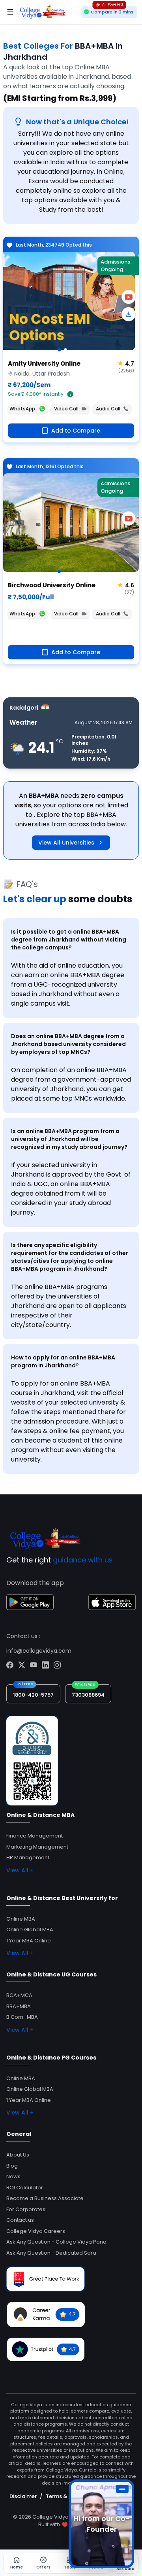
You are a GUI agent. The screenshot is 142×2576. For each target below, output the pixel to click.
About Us (18, 2155)
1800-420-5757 (33, 1695)
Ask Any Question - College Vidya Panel (57, 2242)
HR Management (28, 1857)
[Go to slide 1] (59, 350)
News (13, 2176)
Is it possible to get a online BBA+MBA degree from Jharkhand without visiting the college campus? (69, 940)
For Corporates (26, 2209)
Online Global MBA (30, 1930)
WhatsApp (22, 409)
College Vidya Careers (36, 2231)
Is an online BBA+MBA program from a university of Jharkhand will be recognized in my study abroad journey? (69, 1139)
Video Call (66, 409)
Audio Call (108, 409)
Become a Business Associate (45, 2198)
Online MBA (21, 1919)
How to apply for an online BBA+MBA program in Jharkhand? (63, 1361)
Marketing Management (37, 1847)
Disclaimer (23, 2496)
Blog (12, 2166)
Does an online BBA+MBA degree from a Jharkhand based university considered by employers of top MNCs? (68, 1044)
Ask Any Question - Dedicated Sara (51, 2253)
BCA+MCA (19, 1995)
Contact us (20, 2220)
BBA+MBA (19, 2006)
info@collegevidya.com (39, 1651)
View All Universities (66, 843)
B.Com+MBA (22, 2017)
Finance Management (35, 1836)
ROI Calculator (25, 2188)
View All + (20, 1870)
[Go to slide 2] (65, 350)
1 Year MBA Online (29, 1941)
